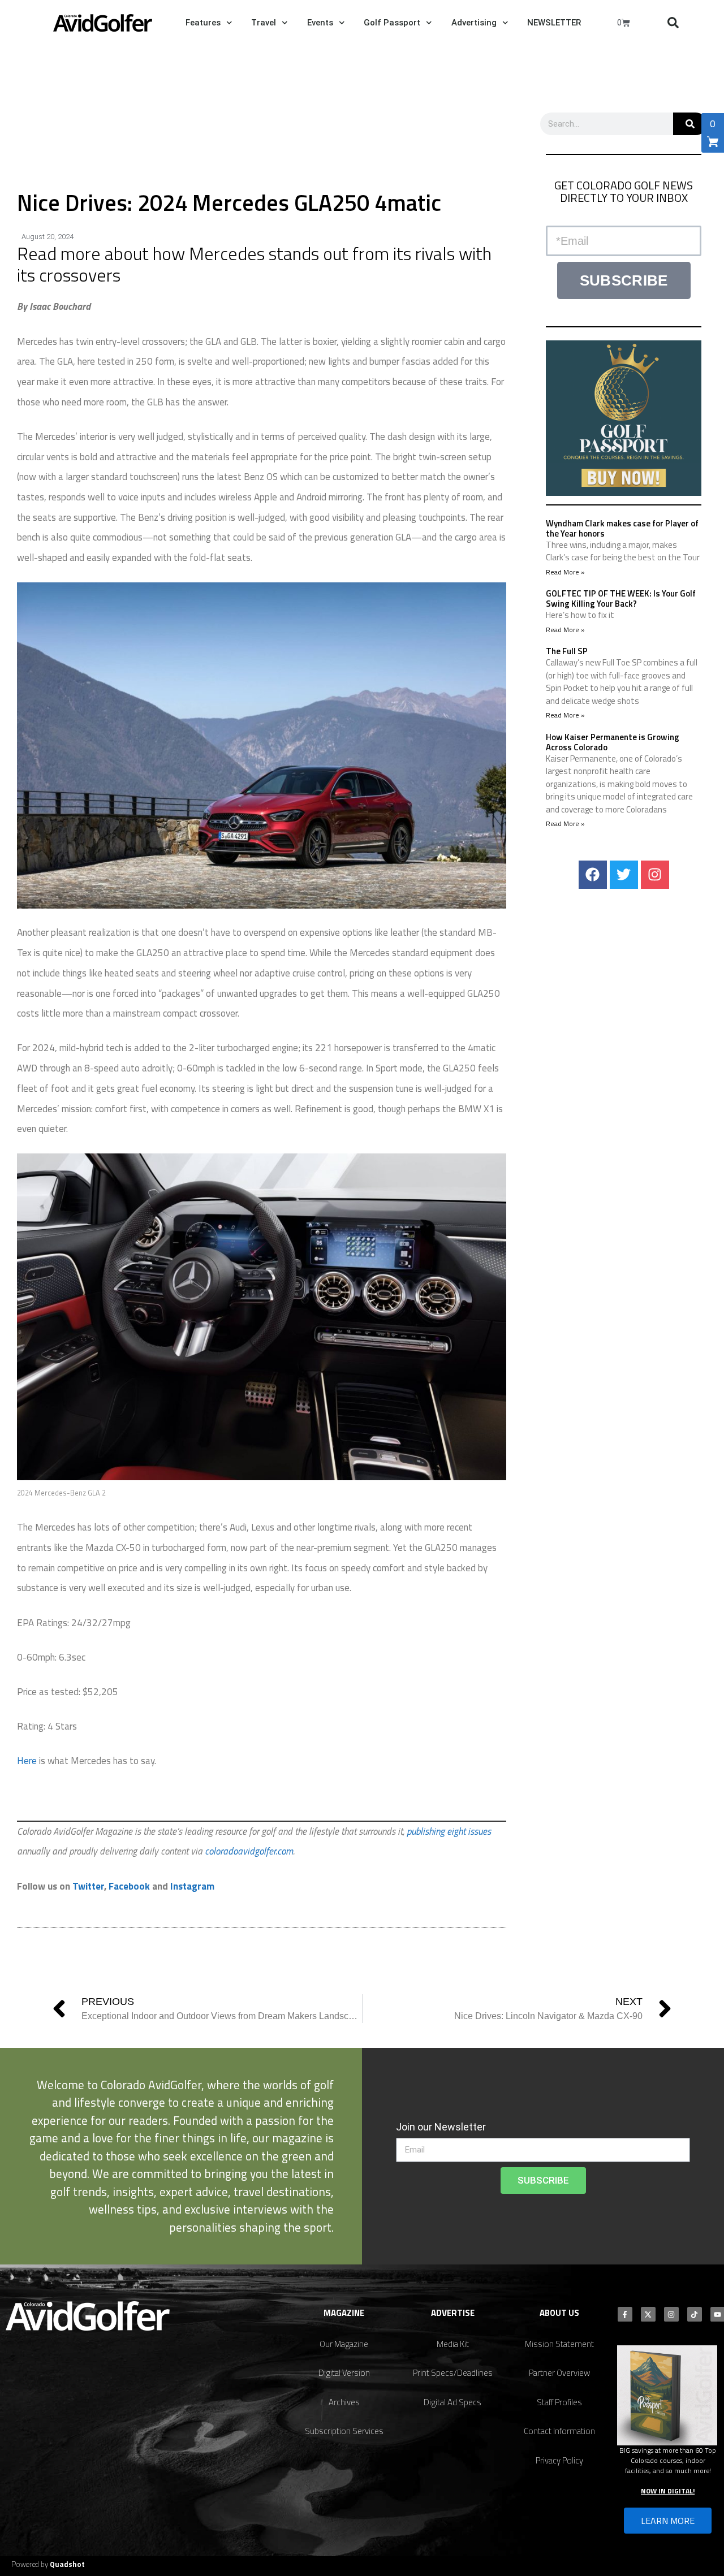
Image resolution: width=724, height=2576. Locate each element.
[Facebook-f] (625, 2314)
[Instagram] (655, 875)
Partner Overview (559, 2373)
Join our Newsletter (441, 2127)
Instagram (192, 1886)
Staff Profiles (559, 2402)
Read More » (565, 572)
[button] (673, 23)
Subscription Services (344, 2431)
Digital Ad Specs (453, 2402)
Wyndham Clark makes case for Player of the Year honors (622, 528)
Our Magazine (344, 2344)
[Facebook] (593, 875)
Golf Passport (392, 23)
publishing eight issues (449, 1831)
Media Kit (453, 2344)
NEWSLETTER (554, 23)
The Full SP (567, 651)
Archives (344, 2402)
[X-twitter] (648, 2314)
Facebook (129, 1886)
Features (203, 23)
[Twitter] (624, 875)
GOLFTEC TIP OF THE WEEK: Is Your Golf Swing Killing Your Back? (621, 598)
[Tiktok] (695, 2314)
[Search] (690, 124)
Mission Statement (559, 2344)
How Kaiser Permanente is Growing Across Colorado (613, 742)
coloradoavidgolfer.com (249, 1851)
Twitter (88, 1886)
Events (320, 23)
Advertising (474, 23)
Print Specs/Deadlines (453, 2373)
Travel (264, 23)
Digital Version (344, 2373)
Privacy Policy (559, 2460)
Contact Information (559, 2431)
